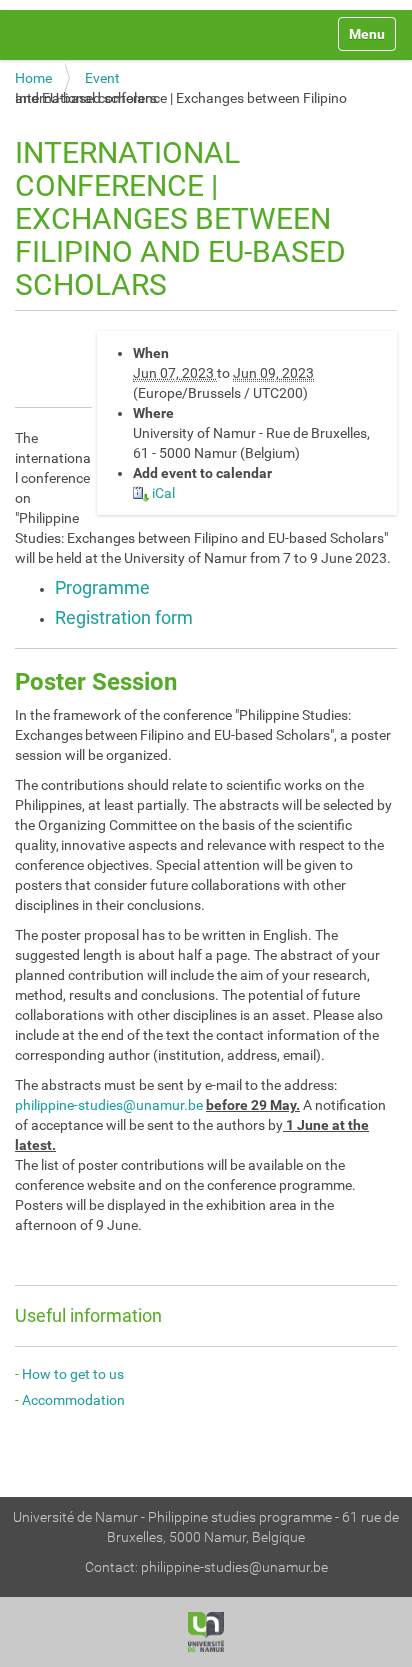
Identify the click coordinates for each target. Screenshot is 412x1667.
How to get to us (73, 1374)
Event (102, 78)
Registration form (124, 617)
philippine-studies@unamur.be (109, 1105)
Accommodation (73, 1400)
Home (33, 78)
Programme (102, 587)
